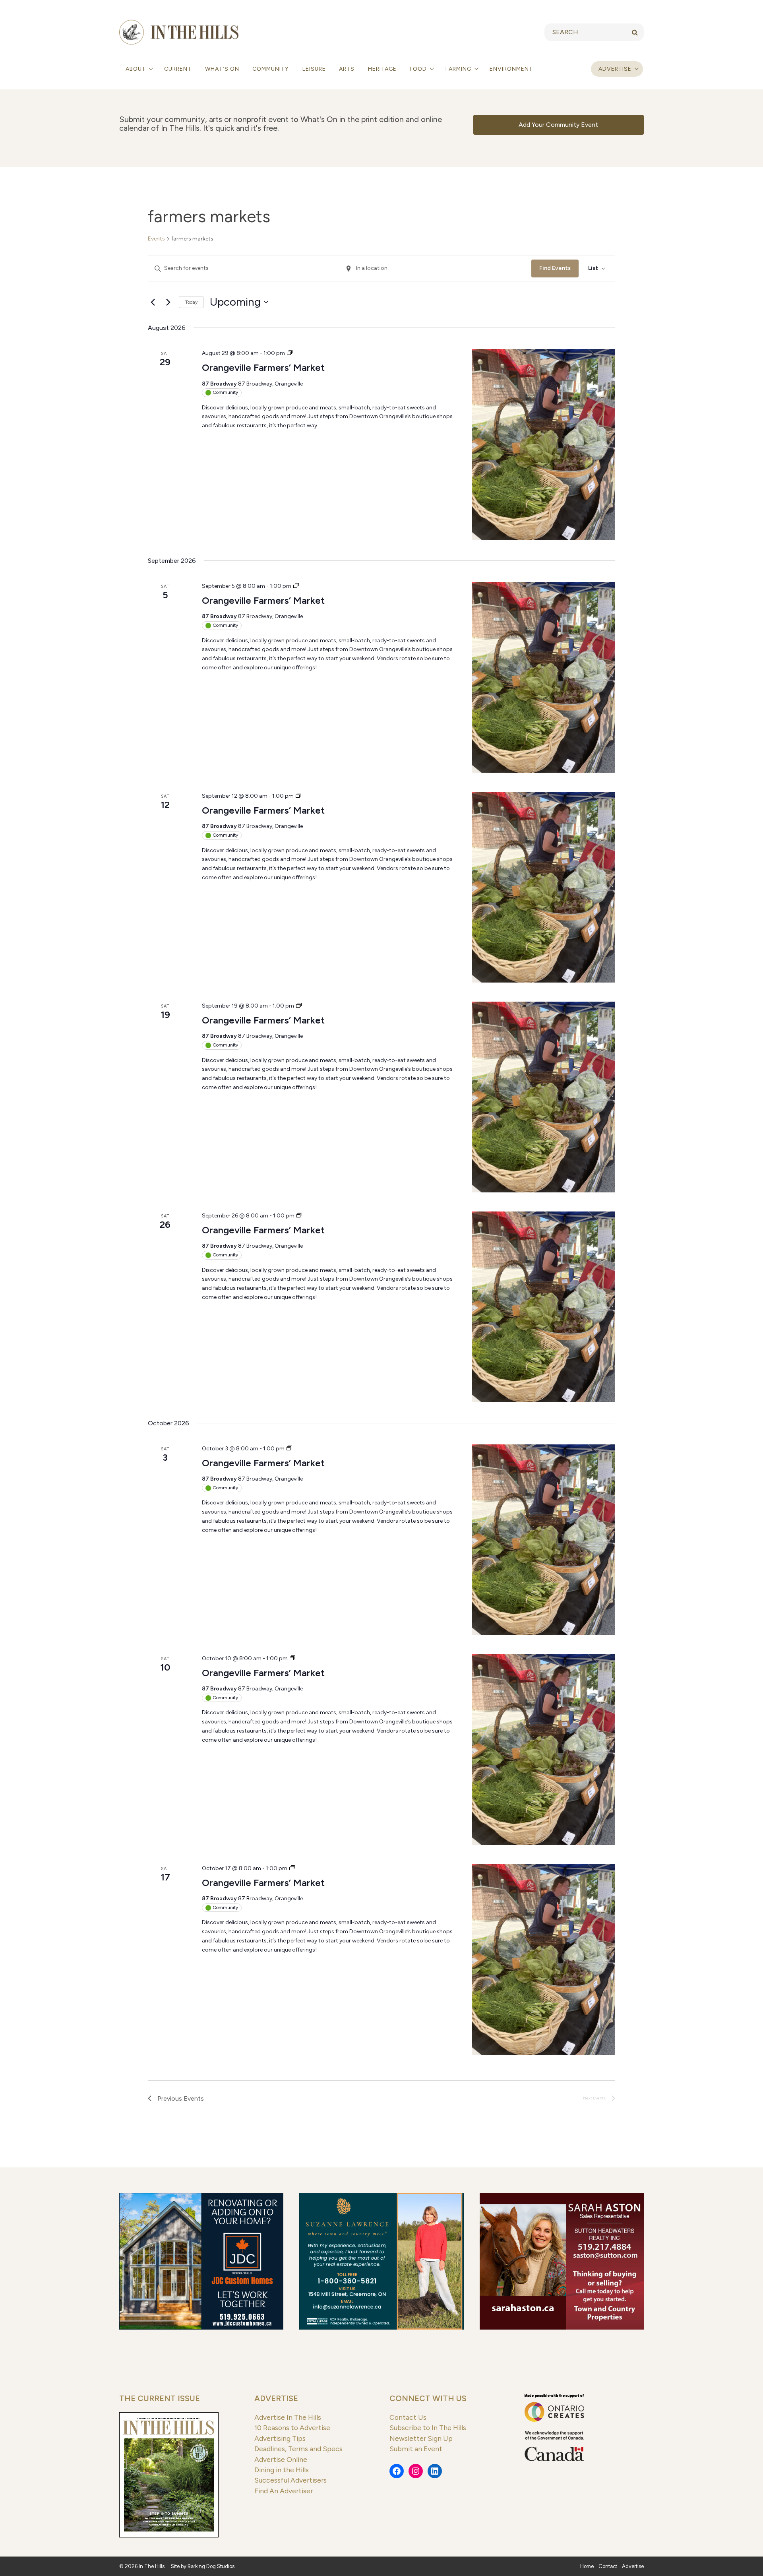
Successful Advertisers (290, 2480)
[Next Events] (168, 302)
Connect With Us (428, 2398)
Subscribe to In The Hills (428, 2428)
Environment (511, 69)
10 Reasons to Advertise (292, 2428)
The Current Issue (160, 2398)
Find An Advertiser (284, 2491)
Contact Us (408, 2417)
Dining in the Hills (282, 2470)
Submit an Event (416, 2449)
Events (156, 239)
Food (419, 69)
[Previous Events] (153, 302)
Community (271, 69)
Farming (459, 69)
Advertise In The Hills (288, 2417)
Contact (608, 2566)
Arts (347, 69)
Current (178, 69)
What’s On (222, 69)
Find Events (555, 268)
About (137, 69)
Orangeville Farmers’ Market (263, 367)
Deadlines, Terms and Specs (298, 2449)
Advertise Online (281, 2459)
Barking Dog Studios (211, 2566)
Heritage (382, 69)
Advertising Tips (280, 2438)
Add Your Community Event (558, 125)
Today (191, 302)
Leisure (314, 69)
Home (587, 2566)
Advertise (615, 69)
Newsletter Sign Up (421, 2438)
